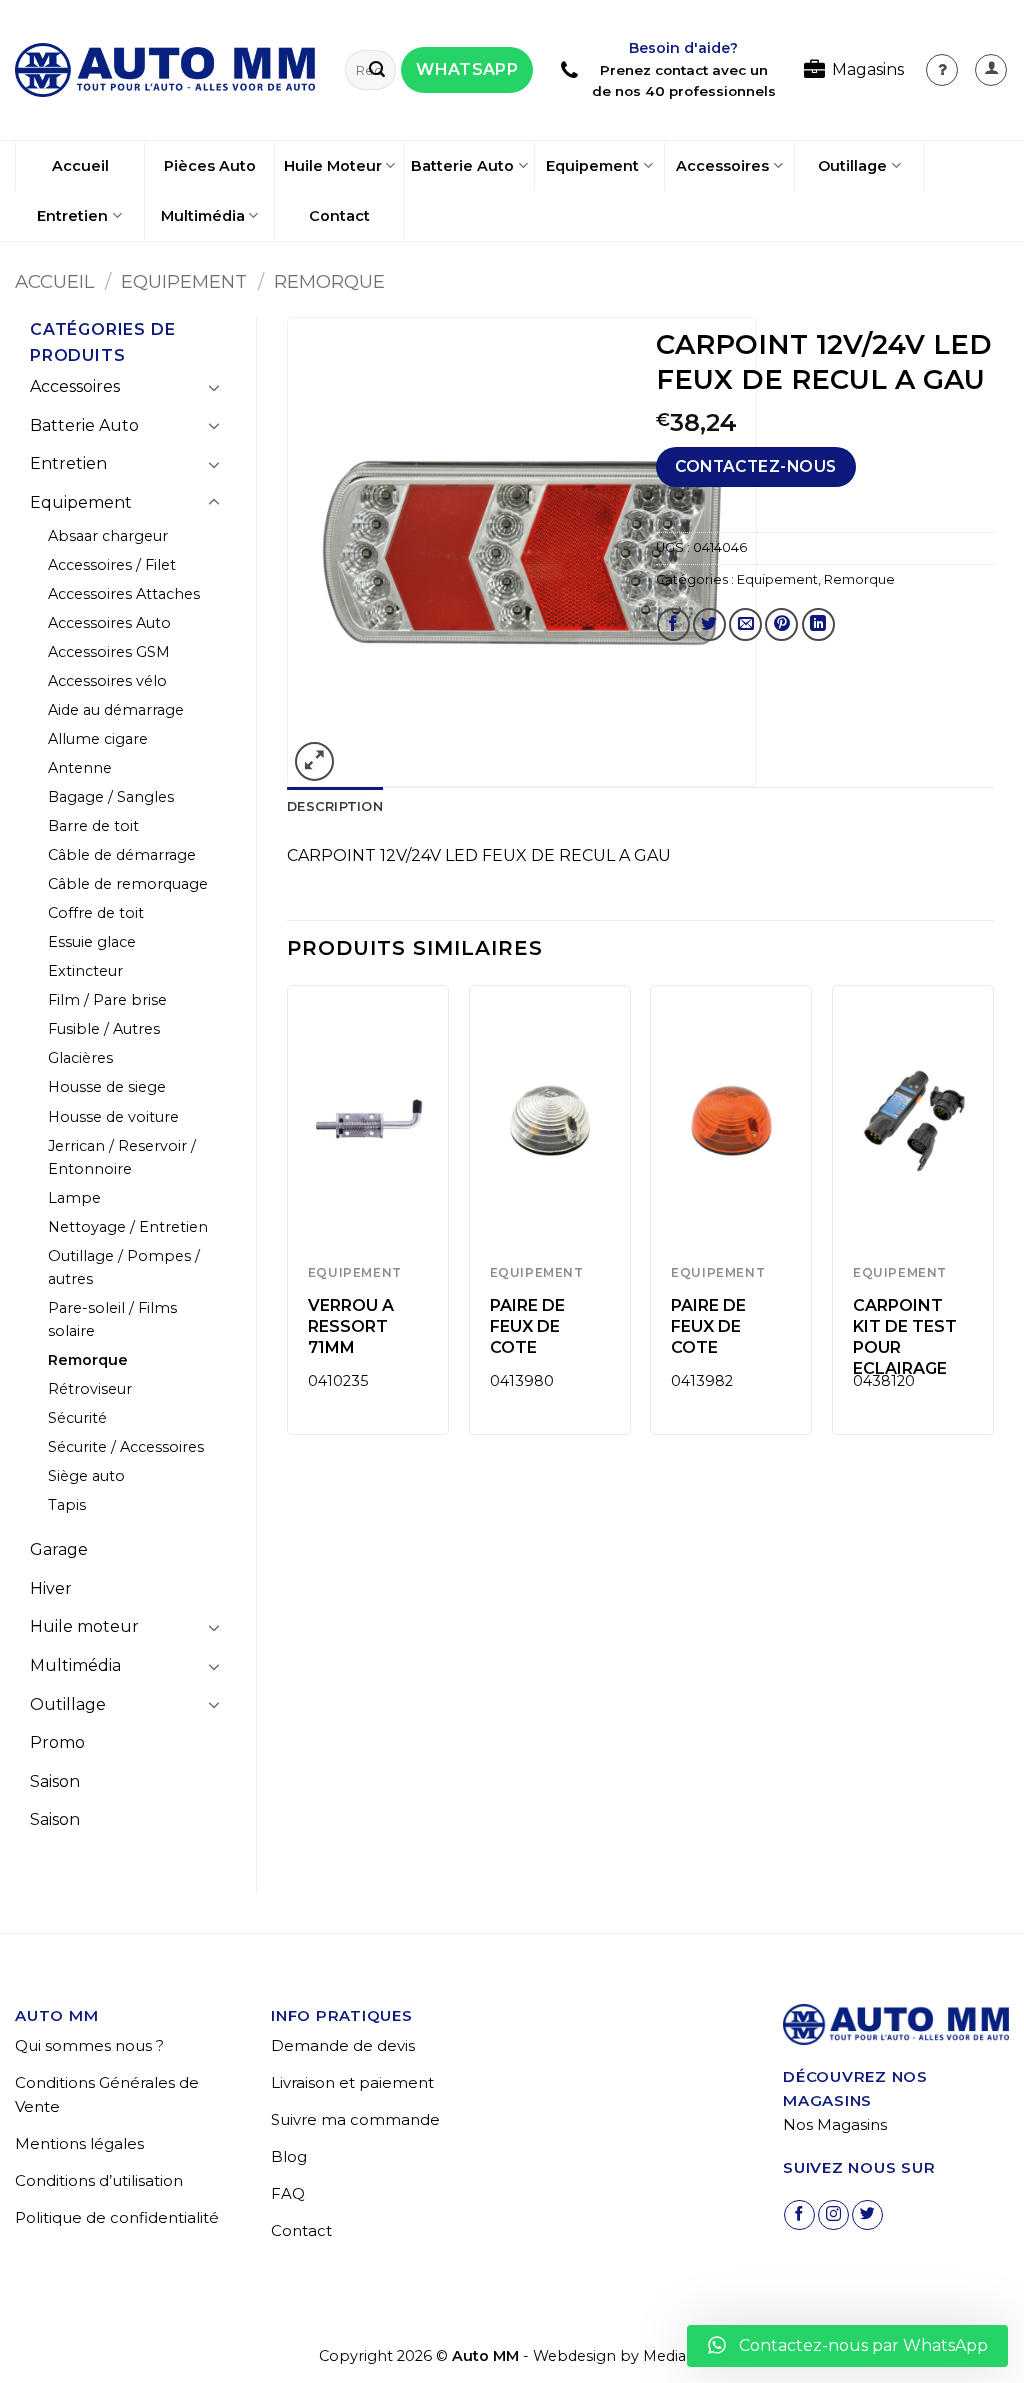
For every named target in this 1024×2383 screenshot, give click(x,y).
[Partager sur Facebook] (673, 624)
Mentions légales (79, 2143)
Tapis (67, 1505)
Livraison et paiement (352, 2082)
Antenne (80, 768)
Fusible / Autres (104, 1029)
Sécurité (77, 1418)
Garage (59, 1549)
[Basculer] (214, 387)
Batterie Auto (462, 166)
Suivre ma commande (355, 2119)
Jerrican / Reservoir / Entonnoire (122, 1157)
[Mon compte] (942, 70)
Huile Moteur (333, 166)
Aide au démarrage (116, 710)
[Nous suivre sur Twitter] (867, 2215)
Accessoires (722, 166)
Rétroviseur (90, 1389)
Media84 (674, 2356)
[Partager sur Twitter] (709, 624)
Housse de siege (107, 1087)
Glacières (80, 1058)
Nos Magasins (835, 2124)
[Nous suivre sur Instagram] (833, 2215)
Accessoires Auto (109, 623)
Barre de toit (93, 826)
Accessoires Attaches (124, 594)
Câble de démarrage (122, 855)
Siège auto (86, 1476)
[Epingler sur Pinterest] (781, 624)
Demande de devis (343, 2045)
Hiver (51, 1588)
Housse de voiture (113, 1117)
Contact (339, 216)
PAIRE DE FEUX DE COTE (527, 1326)
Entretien (72, 216)
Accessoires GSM (109, 652)
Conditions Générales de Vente (107, 2094)
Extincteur (85, 971)
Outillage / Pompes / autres (124, 1267)
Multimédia (203, 216)
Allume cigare (98, 739)
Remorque (329, 281)
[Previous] (288, 1217)
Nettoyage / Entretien (128, 1227)
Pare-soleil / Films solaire (112, 1319)
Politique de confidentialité (117, 2217)
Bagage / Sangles (111, 797)
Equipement (592, 166)
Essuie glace (92, 942)
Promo (57, 1742)
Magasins (868, 69)
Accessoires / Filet (112, 565)
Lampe (74, 1198)
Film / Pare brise (107, 1000)
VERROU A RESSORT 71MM (351, 1326)
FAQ (288, 2193)
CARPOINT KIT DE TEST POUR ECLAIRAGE (905, 1336)
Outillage (852, 166)
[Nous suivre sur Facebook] (799, 2215)
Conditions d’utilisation (99, 2180)
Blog (289, 2156)
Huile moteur (84, 1626)
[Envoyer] (377, 70)
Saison (55, 1781)
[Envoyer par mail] (745, 624)
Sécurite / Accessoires (126, 1447)
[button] (991, 70)
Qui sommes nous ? (89, 2045)
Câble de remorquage (128, 884)
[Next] (993, 1217)
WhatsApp (467, 69)
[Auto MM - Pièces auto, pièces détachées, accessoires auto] (165, 70)
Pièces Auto (210, 166)
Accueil (80, 166)
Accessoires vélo (107, 681)
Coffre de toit (96, 913)
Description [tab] (335, 806)
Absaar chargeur (108, 536)
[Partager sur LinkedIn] (818, 624)
